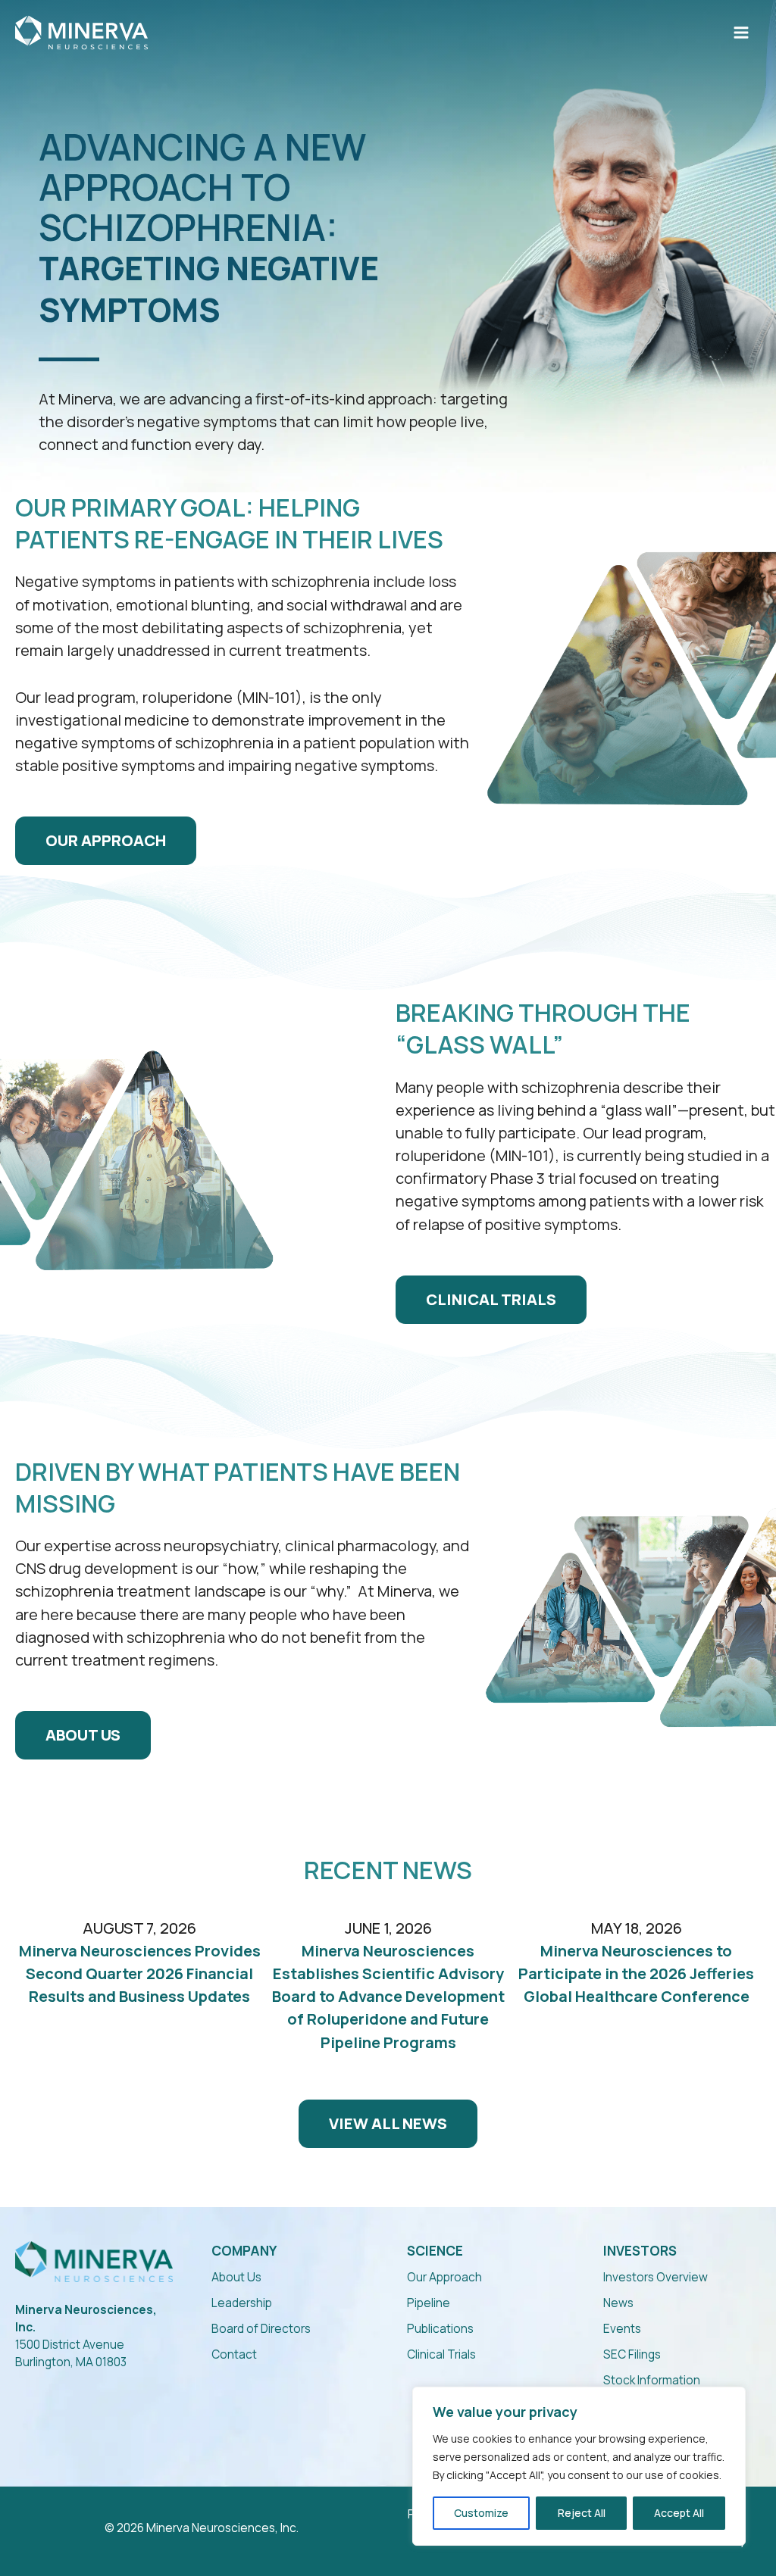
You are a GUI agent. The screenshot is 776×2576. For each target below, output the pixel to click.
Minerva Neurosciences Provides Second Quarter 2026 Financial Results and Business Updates (140, 1973)
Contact (234, 2354)
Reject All (582, 2513)
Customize (481, 2513)
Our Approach (444, 2277)
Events (622, 2329)
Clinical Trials (441, 2354)
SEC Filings (632, 2354)
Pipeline (429, 2303)
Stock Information (652, 2380)
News (618, 2303)
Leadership (242, 2303)
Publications (440, 2329)
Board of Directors (261, 2329)
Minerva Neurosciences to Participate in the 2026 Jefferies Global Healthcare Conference (636, 1973)
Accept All (679, 2513)
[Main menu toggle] (741, 33)
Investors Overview (656, 2277)
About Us (236, 2277)
